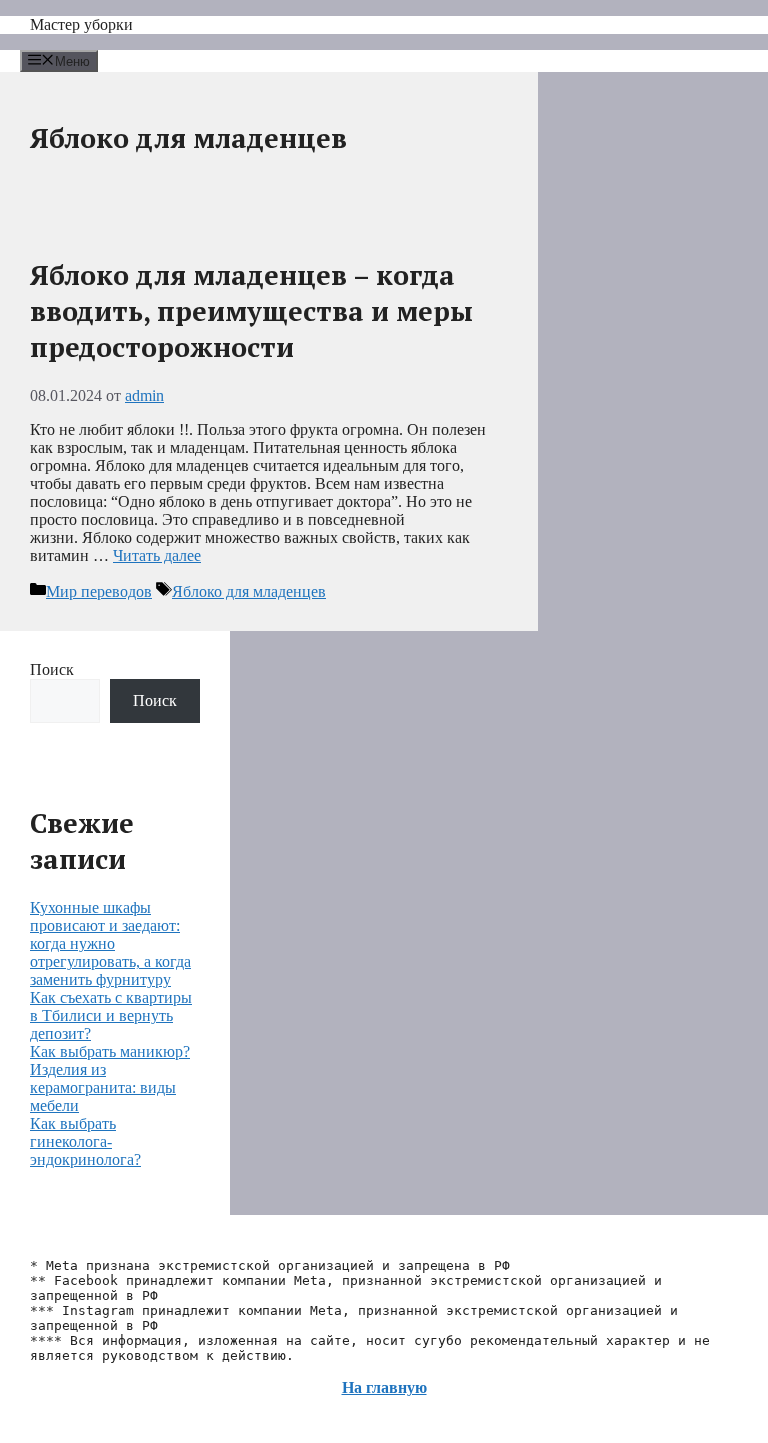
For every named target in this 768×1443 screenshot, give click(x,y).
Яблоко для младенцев (249, 591)
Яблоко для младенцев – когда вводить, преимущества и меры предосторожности (251, 311)
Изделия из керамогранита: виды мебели (103, 1087)
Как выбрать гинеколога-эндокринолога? (85, 1141)
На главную (384, 1387)
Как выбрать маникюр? (110, 1051)
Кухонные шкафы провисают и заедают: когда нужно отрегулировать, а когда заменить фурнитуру (110, 943)
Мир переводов (99, 591)
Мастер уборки (81, 24)
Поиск (52, 669)
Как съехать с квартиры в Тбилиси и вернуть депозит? (111, 1015)
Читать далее (157, 555)
